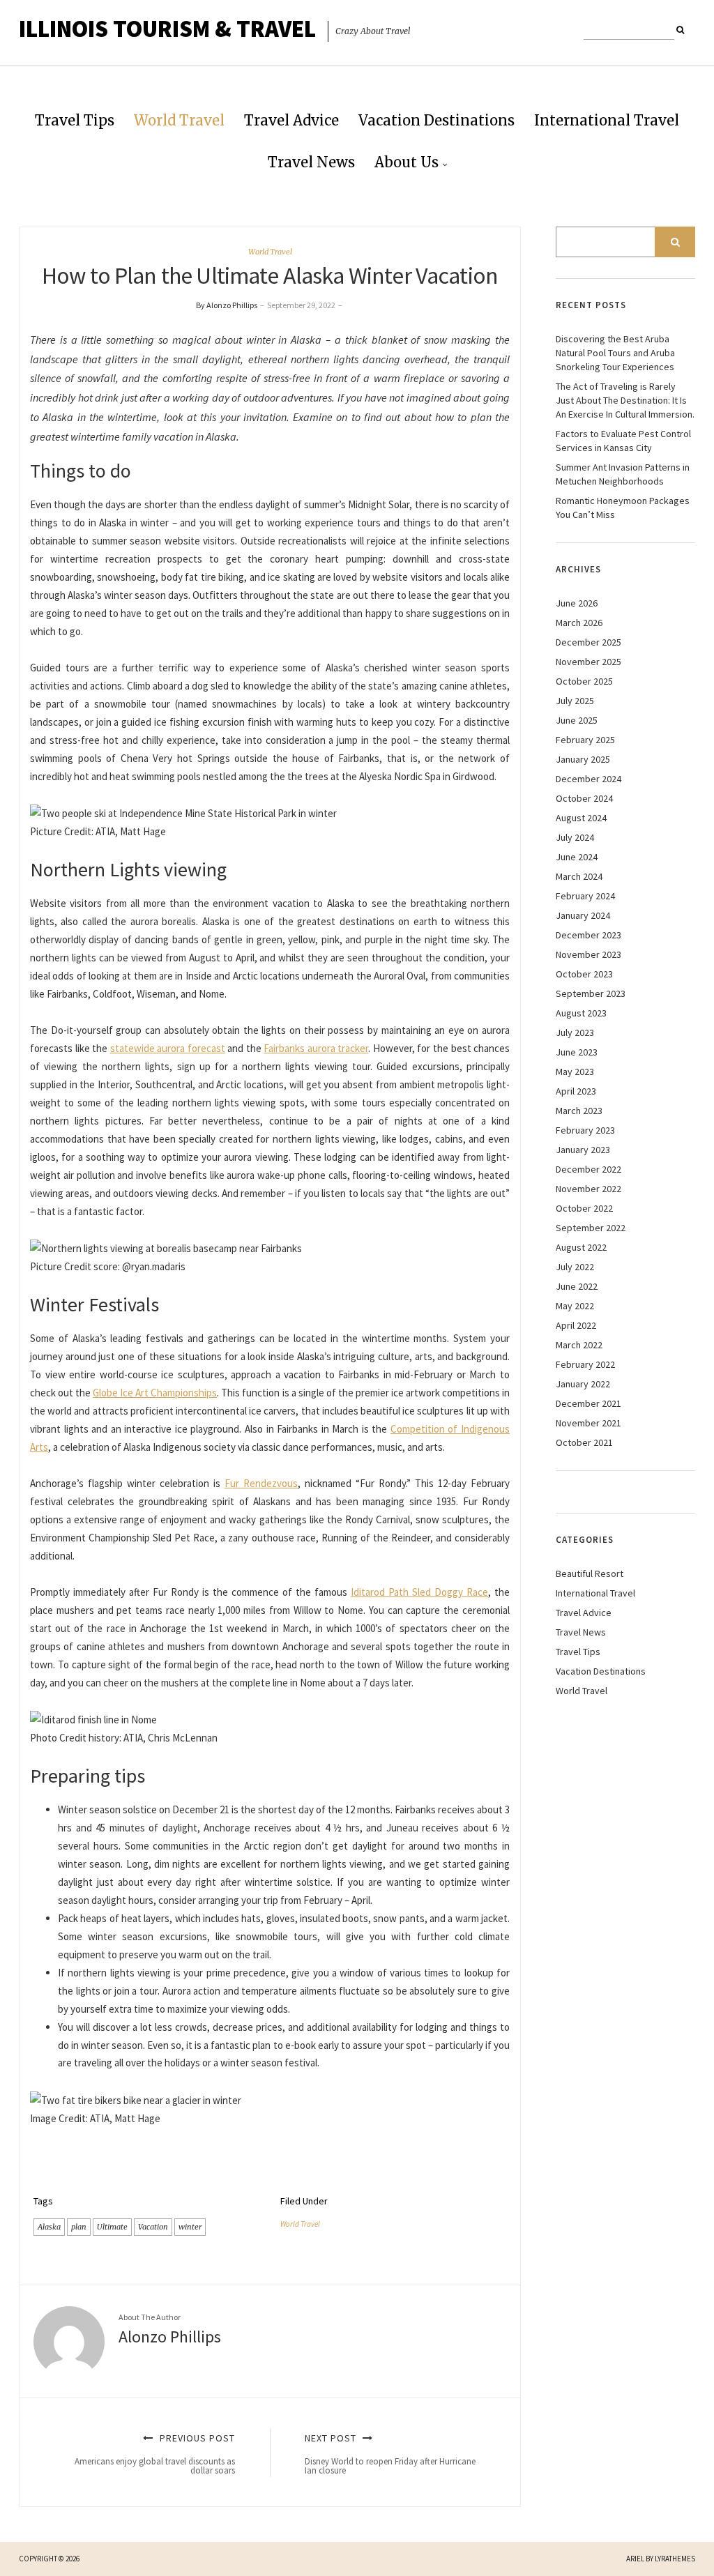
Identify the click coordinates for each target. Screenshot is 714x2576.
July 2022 (575, 1267)
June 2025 (577, 720)
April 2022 (576, 1325)
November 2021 (588, 1423)
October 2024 (584, 798)
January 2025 (583, 759)
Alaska (49, 2227)
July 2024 (575, 837)
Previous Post (155, 2454)
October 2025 (584, 681)
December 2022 (588, 1169)
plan (79, 2227)
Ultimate (112, 2227)
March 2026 (579, 623)
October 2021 (584, 1442)
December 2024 (588, 779)
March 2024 (579, 876)
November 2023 (588, 954)
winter (190, 2227)
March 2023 (579, 1111)
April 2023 (576, 1091)
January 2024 (583, 915)
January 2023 (583, 1150)
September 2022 (591, 1228)
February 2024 (585, 896)
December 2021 (588, 1403)
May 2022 (575, 1306)
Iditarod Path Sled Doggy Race (419, 1592)
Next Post (390, 2454)
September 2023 (591, 993)
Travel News (311, 162)
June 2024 (577, 857)
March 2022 (579, 1345)
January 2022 (583, 1384)
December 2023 (588, 935)
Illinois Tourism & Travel (167, 29)
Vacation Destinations (436, 120)
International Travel (607, 120)
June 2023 (577, 1052)
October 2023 (584, 974)
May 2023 (575, 1072)
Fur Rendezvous (261, 1483)
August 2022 (581, 1247)
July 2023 (575, 1032)
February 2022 (585, 1364)
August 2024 (581, 818)
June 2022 (577, 1286)
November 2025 (588, 662)
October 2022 (584, 1208)
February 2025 (585, 740)
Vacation (153, 2227)
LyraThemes (675, 2559)
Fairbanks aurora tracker (316, 1048)
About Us (407, 162)
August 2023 (581, 1013)
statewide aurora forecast (168, 1048)
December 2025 (588, 642)
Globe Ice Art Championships (155, 1393)
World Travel (179, 120)
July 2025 (575, 701)
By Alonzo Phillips (227, 305)
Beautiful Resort (590, 1573)
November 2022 (588, 1189)
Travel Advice (291, 120)
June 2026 (577, 603)
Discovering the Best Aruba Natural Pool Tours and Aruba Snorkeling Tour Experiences (615, 353)
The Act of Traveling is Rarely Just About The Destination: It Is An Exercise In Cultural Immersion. (625, 400)
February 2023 (585, 1130)
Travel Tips (75, 120)
